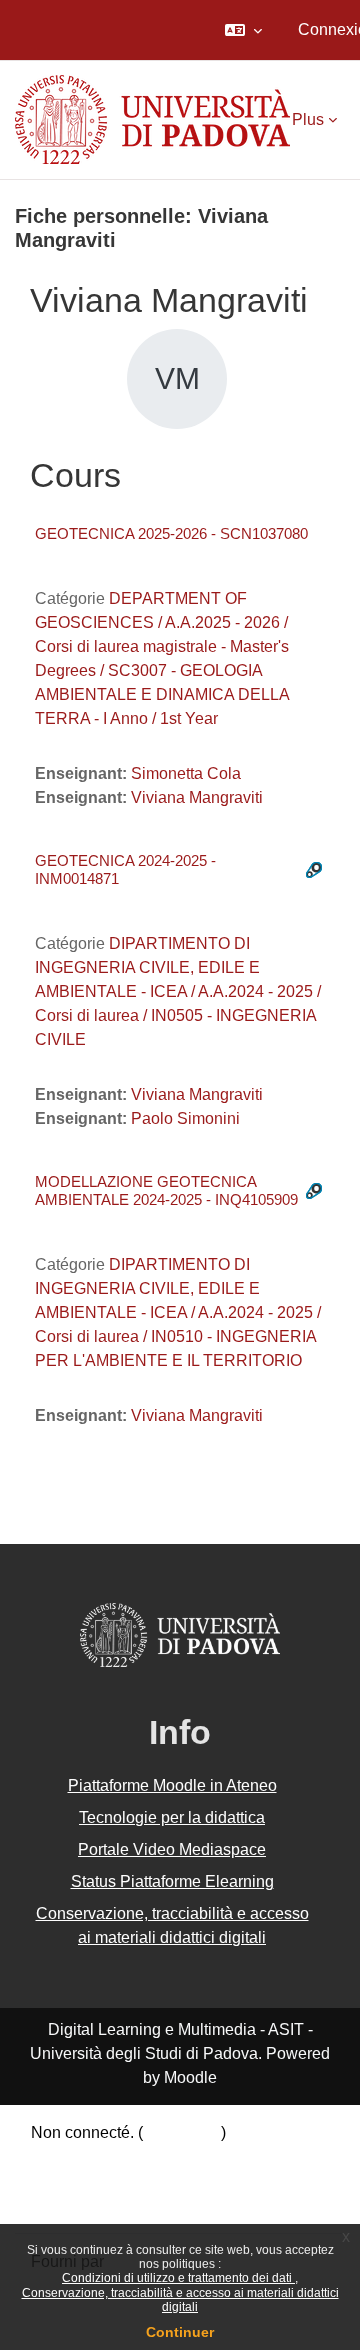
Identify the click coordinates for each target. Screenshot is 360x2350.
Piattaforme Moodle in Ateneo (172, 1785)
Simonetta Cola (186, 773)
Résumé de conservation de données (163, 2156)
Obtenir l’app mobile (102, 2204)
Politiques (66, 2180)
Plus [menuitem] (308, 119)
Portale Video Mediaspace (172, 1849)
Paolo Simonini (185, 1118)
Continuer (180, 2332)
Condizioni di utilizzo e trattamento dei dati (178, 2278)
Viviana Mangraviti (197, 797)
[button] (243, 30)
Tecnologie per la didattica (172, 1817)
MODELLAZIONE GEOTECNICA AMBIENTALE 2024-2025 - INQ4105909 (166, 1190)
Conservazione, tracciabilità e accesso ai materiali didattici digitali (180, 2300)
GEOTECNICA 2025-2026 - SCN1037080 (171, 533)
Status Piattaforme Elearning (172, 1881)
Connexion (182, 2132)
